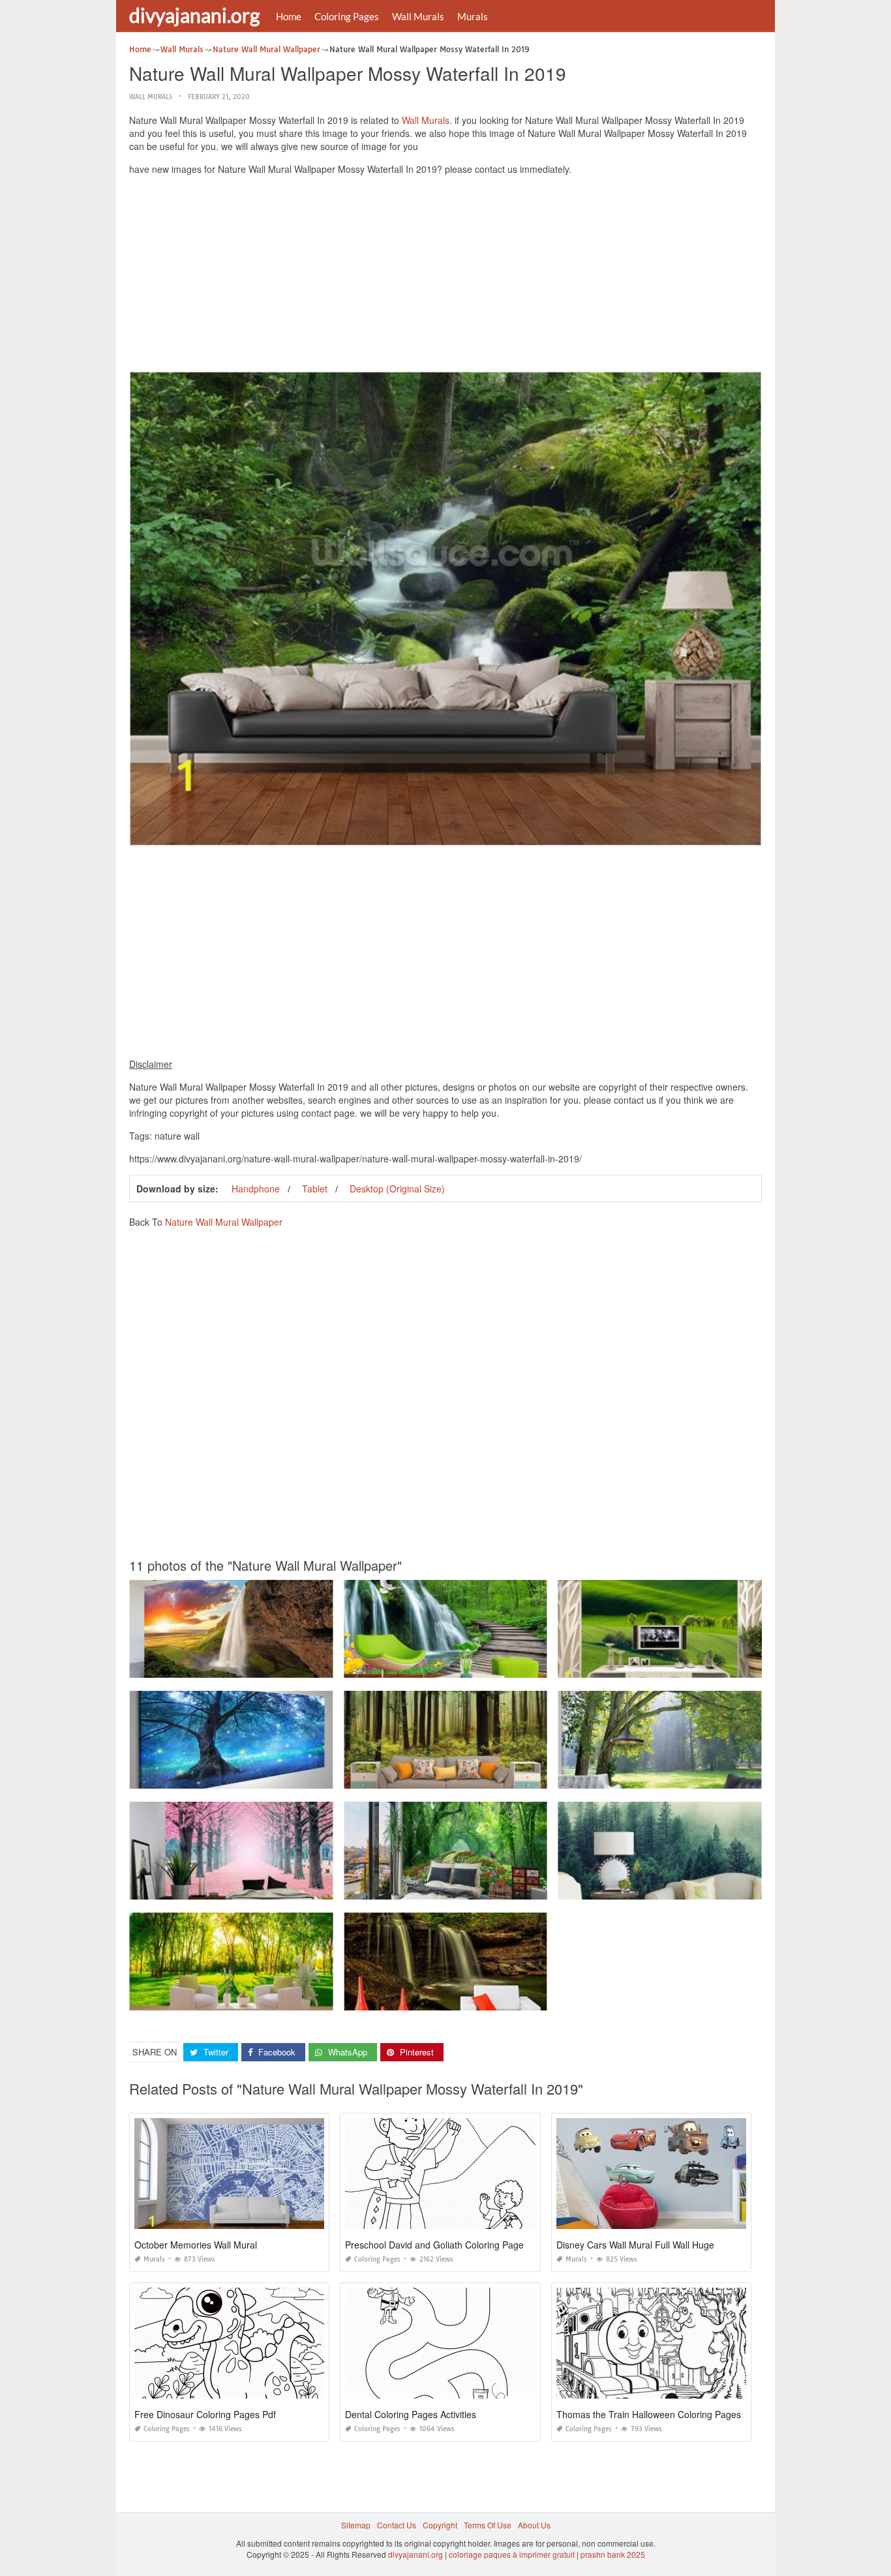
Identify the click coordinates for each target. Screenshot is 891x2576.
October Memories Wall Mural (196, 2245)
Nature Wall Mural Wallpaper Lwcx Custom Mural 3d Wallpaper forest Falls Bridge (492, 1666)
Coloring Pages (347, 16)
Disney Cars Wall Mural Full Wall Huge (635, 2245)
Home (289, 16)
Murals (473, 16)
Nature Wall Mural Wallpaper (224, 1222)
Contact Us (397, 2525)
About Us (534, 2525)
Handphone (256, 1189)
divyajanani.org (194, 15)
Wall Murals (418, 16)
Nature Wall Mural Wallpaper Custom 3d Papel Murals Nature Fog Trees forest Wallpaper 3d (724, 1887)
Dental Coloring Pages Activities (411, 2414)
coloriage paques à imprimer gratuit (512, 2554)
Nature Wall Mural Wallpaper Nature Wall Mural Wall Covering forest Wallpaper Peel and (290, 1666)
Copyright (440, 2525)
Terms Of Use (488, 2525)
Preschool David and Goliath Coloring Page (434, 2245)
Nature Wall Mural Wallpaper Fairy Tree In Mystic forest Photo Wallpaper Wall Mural (280, 1777)
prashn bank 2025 (613, 2554)
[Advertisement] (445, 277)
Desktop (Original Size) (397, 1189)
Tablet (315, 1189)
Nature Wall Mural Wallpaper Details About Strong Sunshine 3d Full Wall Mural (272, 1998)
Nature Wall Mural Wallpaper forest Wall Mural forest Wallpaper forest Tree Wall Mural (498, 1777)
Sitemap (356, 2525)
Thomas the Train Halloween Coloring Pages (649, 2414)
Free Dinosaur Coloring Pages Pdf (205, 2414)
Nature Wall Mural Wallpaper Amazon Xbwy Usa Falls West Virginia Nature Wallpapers (501, 1998)
